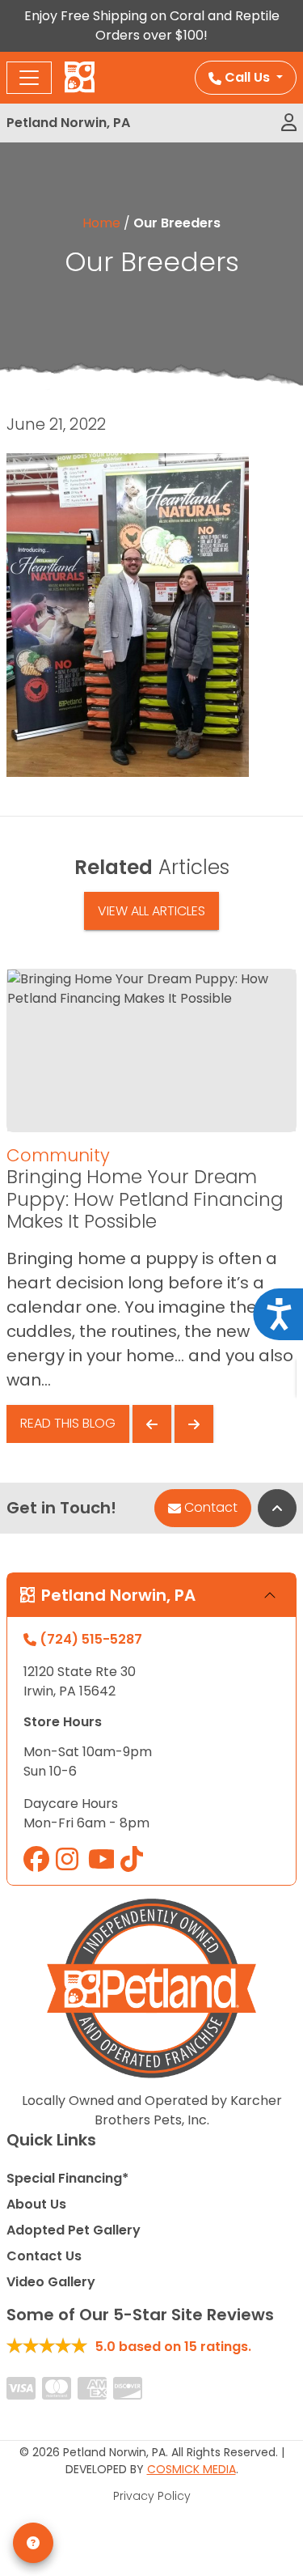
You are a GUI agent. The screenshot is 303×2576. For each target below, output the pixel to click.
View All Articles (151, 911)
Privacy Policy (152, 2496)
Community (58, 1155)
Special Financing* (67, 2178)
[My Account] (289, 123)
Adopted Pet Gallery (74, 2230)
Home (101, 223)
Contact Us (44, 2256)
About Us (36, 2204)
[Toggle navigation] (29, 78)
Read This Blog (68, 1423)
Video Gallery (51, 2282)
